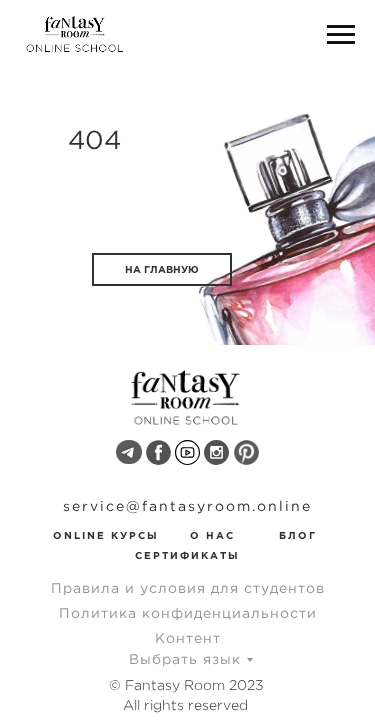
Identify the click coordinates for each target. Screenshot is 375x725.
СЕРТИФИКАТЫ (187, 555)
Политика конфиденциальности (188, 613)
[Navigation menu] (341, 35)
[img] (129, 452)
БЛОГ (298, 535)
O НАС (212, 535)
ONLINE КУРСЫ (106, 535)
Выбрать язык (185, 659)
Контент (188, 638)
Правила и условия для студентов (188, 588)
